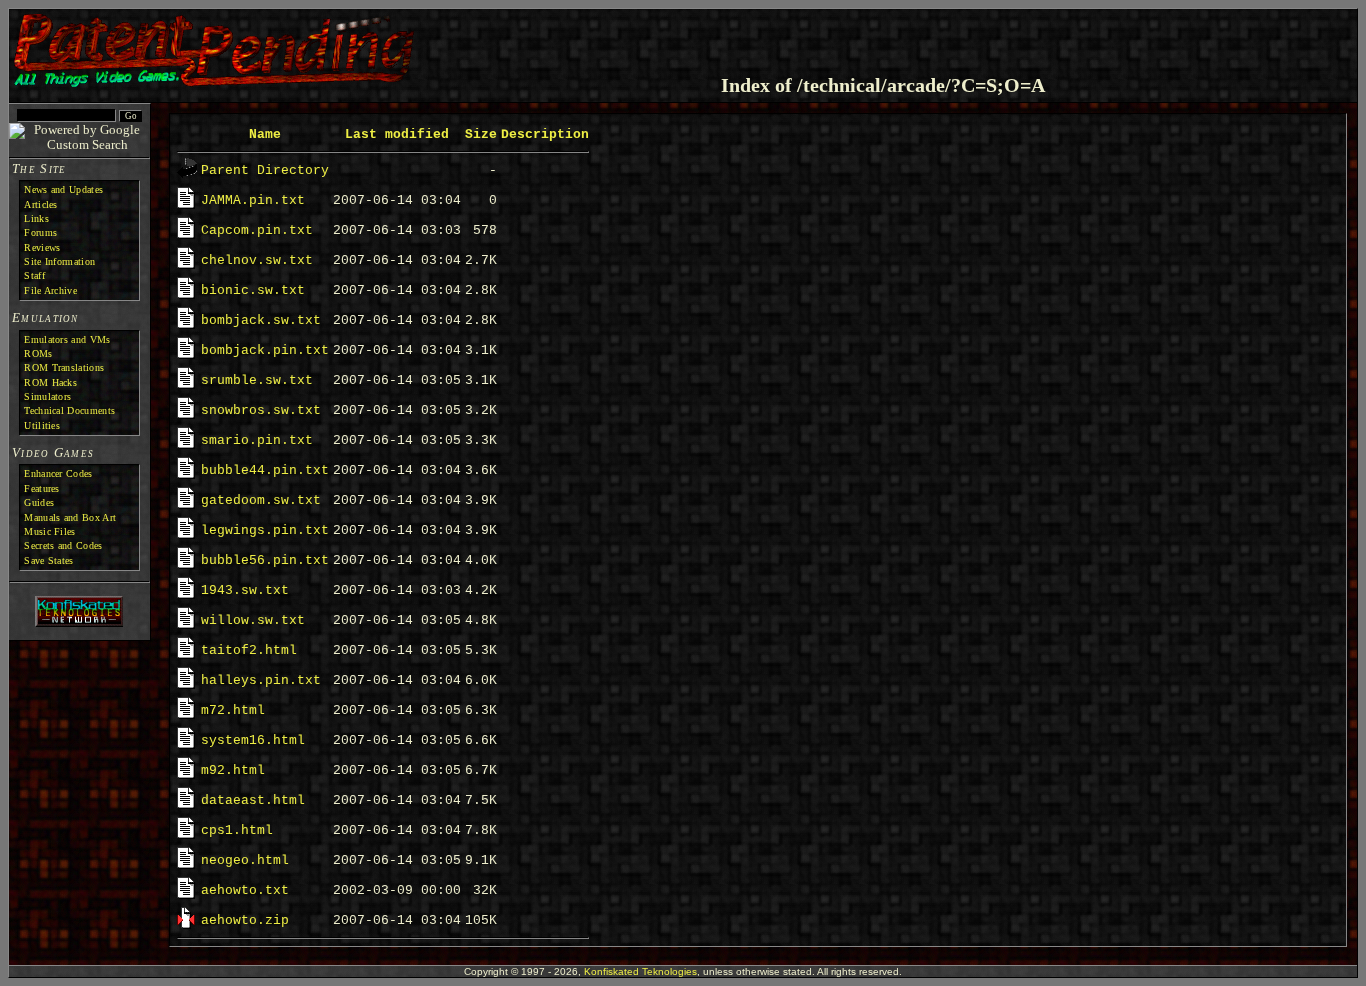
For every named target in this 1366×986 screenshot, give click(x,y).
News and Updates (63, 189)
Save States (48, 560)
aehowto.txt (245, 890)
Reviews (42, 247)
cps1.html (237, 830)
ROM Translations (64, 367)
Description (545, 134)
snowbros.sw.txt (261, 410)
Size (481, 134)
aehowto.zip (245, 920)
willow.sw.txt (253, 620)
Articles (40, 204)
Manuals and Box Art (70, 517)
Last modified (397, 134)
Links (36, 218)
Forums (40, 232)
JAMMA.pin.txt (253, 200)
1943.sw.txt (245, 590)
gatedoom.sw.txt (261, 500)
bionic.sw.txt (253, 290)
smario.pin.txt (257, 440)
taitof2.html (249, 650)
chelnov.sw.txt (257, 260)
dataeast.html (253, 800)
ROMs (38, 353)
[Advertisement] (1118, 44)
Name (265, 134)
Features (41, 488)
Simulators (47, 396)
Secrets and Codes (63, 545)
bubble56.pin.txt (265, 560)
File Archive (50, 290)
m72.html (233, 710)
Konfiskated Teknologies (640, 971)
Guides (39, 502)
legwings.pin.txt (265, 530)
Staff (34, 275)
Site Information (59, 261)
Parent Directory (265, 170)
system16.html (253, 740)
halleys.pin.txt (261, 680)
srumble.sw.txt (257, 380)
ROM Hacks (50, 382)
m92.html (233, 770)
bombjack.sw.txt (261, 320)
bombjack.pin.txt (265, 350)
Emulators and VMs (67, 339)
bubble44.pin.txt (265, 470)
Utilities (42, 425)
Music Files (49, 531)
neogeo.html (245, 860)
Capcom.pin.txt (257, 230)
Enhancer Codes (58, 473)
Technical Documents (69, 410)
